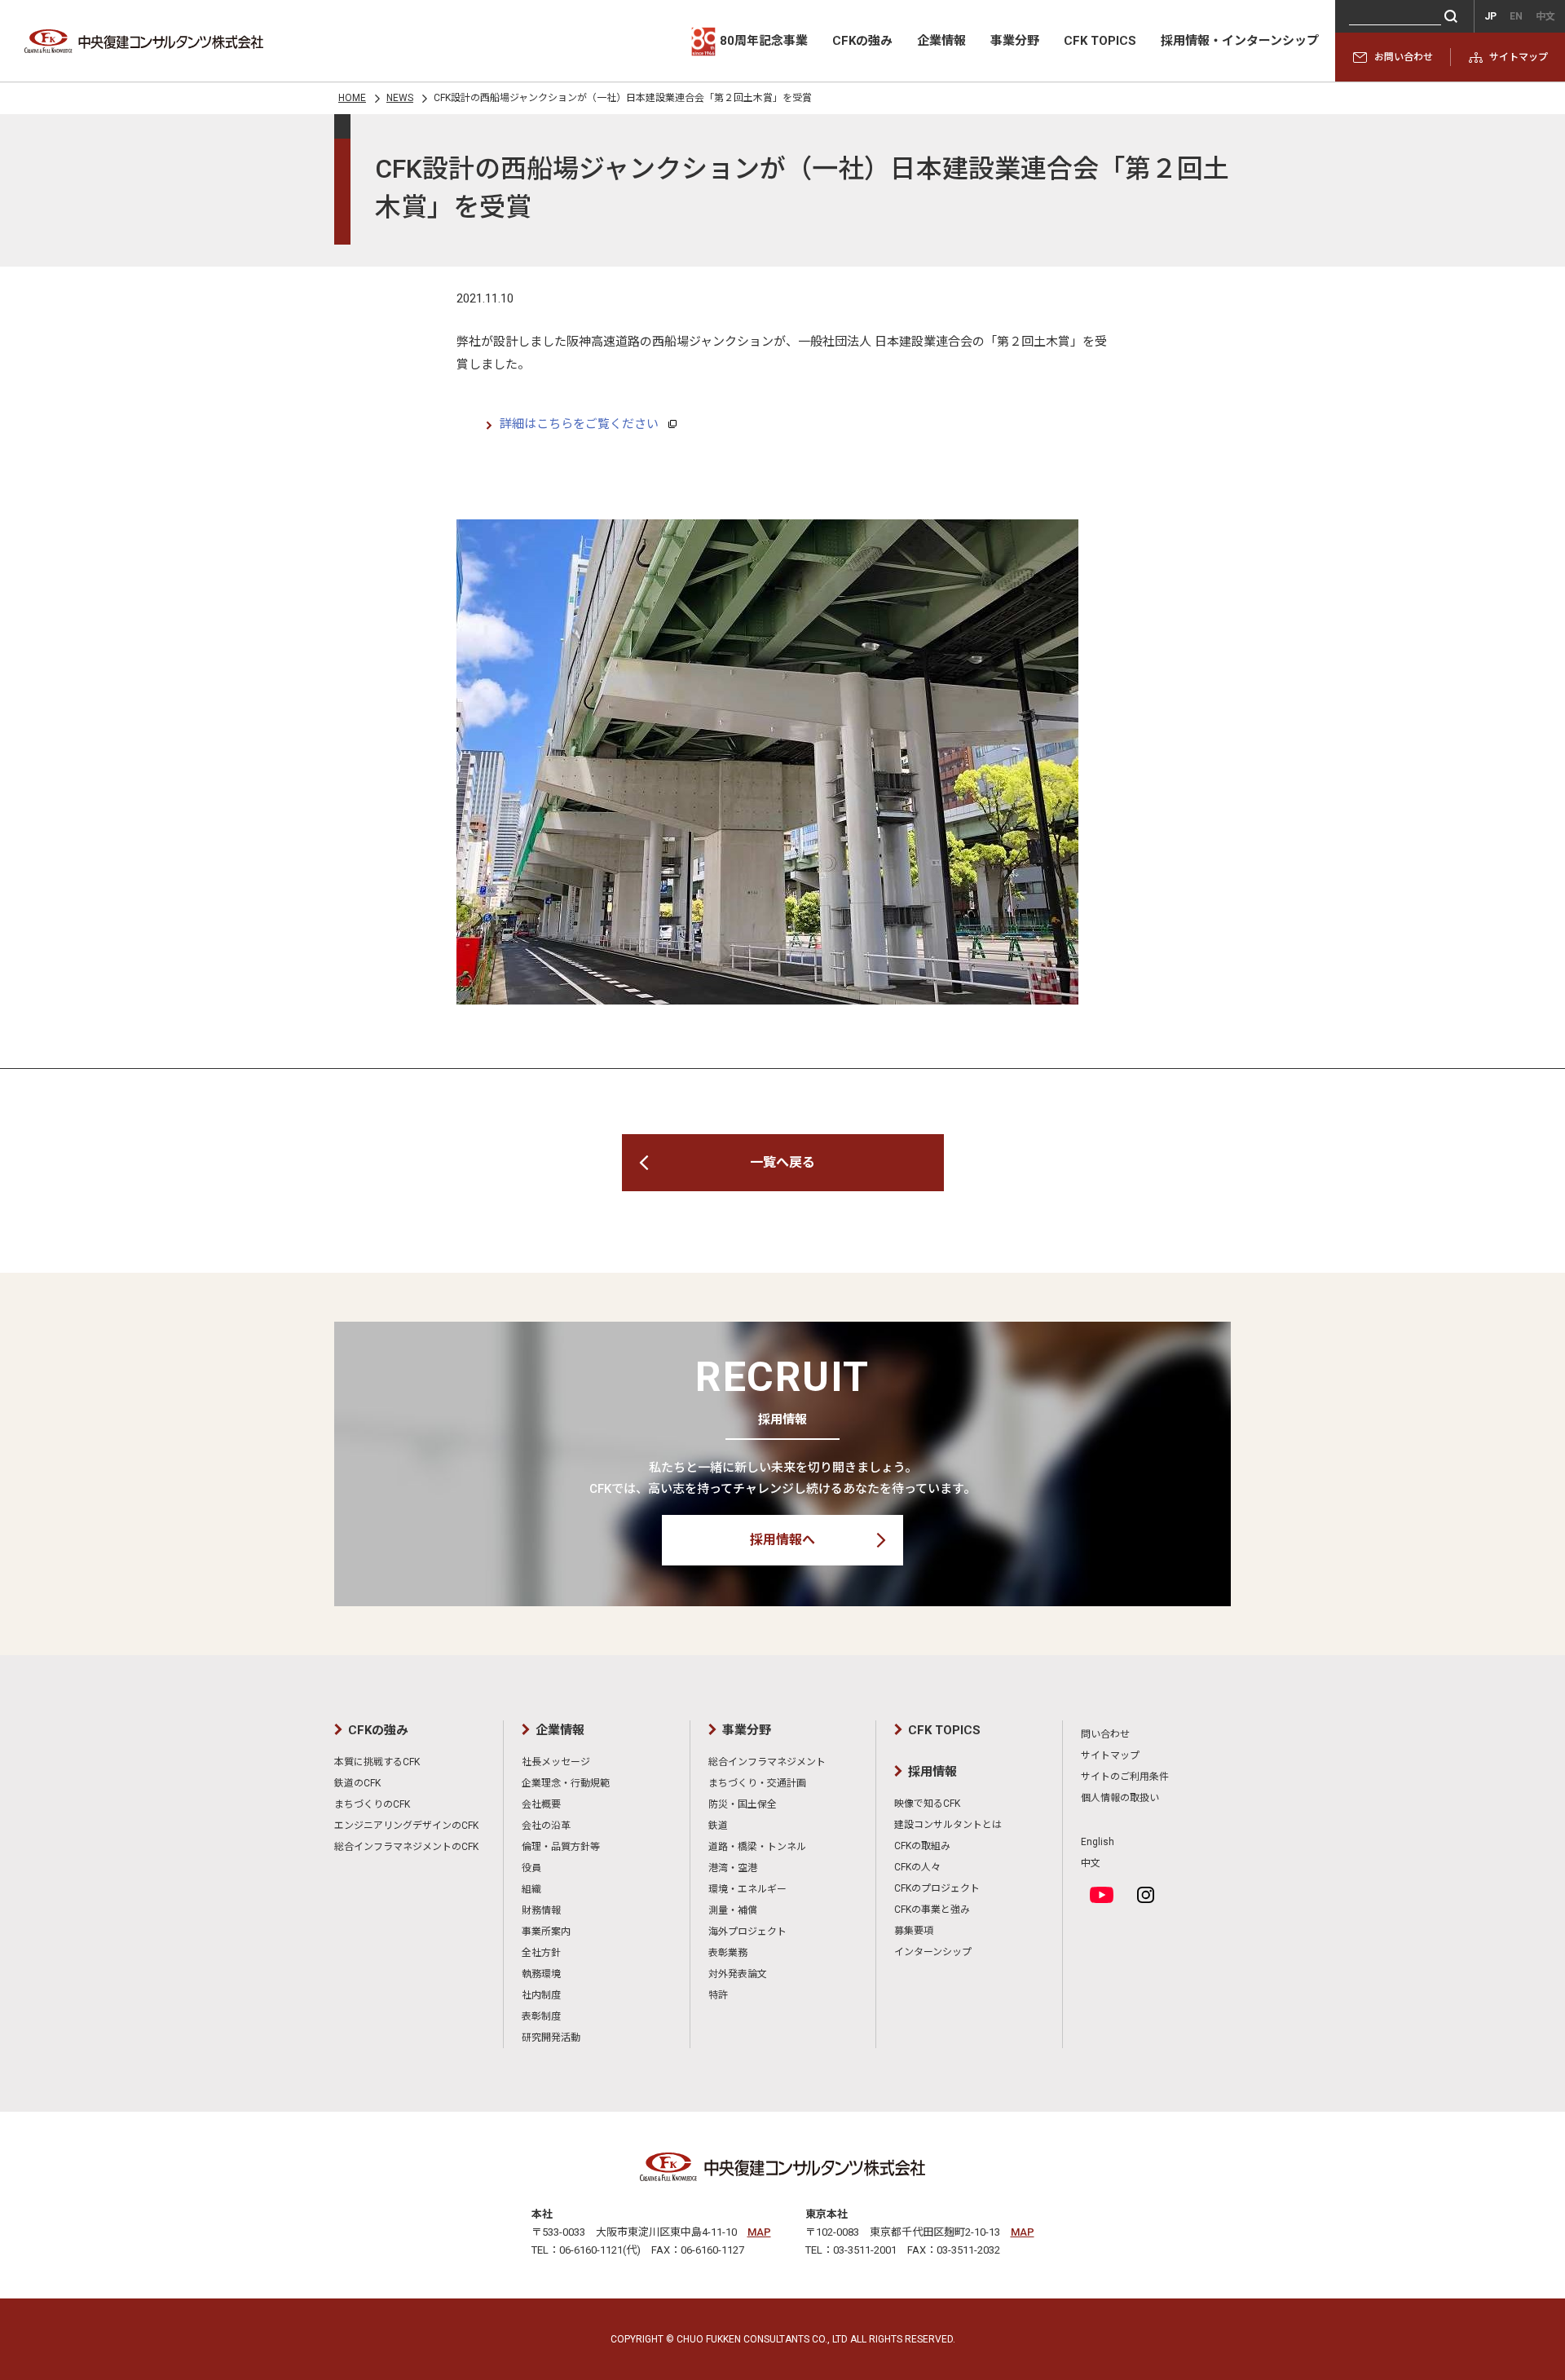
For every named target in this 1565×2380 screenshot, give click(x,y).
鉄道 (718, 1826)
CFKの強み (862, 41)
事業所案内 (546, 1932)
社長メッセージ (556, 1762)
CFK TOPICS (1100, 41)
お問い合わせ (1404, 57)
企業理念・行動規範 (566, 1783)
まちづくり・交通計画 (757, 1783)
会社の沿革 (546, 1826)
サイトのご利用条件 (1125, 1777)
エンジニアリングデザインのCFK (406, 1826)
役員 (531, 1868)
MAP (759, 2232)
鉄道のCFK (357, 1783)
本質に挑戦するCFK (377, 1762)
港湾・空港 (733, 1868)
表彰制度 (541, 2016)
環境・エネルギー (747, 1889)
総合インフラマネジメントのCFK (406, 1847)
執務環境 (541, 1974)
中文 (1091, 1863)
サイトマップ (1519, 57)
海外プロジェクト (747, 1932)
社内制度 (541, 1995)
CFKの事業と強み (932, 1910)
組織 (531, 1889)
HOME (352, 98)
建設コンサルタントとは (948, 1825)
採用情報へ (782, 1540)
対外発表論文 (738, 1974)
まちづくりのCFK (372, 1804)
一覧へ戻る (782, 1162)
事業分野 (1015, 41)
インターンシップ (933, 1952)
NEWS (400, 98)
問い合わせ (1105, 1734)
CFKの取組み (922, 1846)
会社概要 (541, 1804)
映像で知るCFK (927, 1804)
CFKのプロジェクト (937, 1888)
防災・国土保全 (743, 1804)
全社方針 (541, 1953)
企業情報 (941, 41)
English (1098, 1842)
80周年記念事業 (764, 41)
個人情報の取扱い (1120, 1798)
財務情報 (541, 1910)
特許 (718, 1995)
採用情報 (932, 1772)
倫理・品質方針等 (561, 1847)
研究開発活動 (551, 2038)
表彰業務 (728, 1953)
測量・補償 (733, 1910)
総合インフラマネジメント (767, 1762)
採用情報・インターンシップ (1240, 41)
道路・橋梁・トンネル (757, 1847)
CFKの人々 (917, 1867)
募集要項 (914, 1931)
